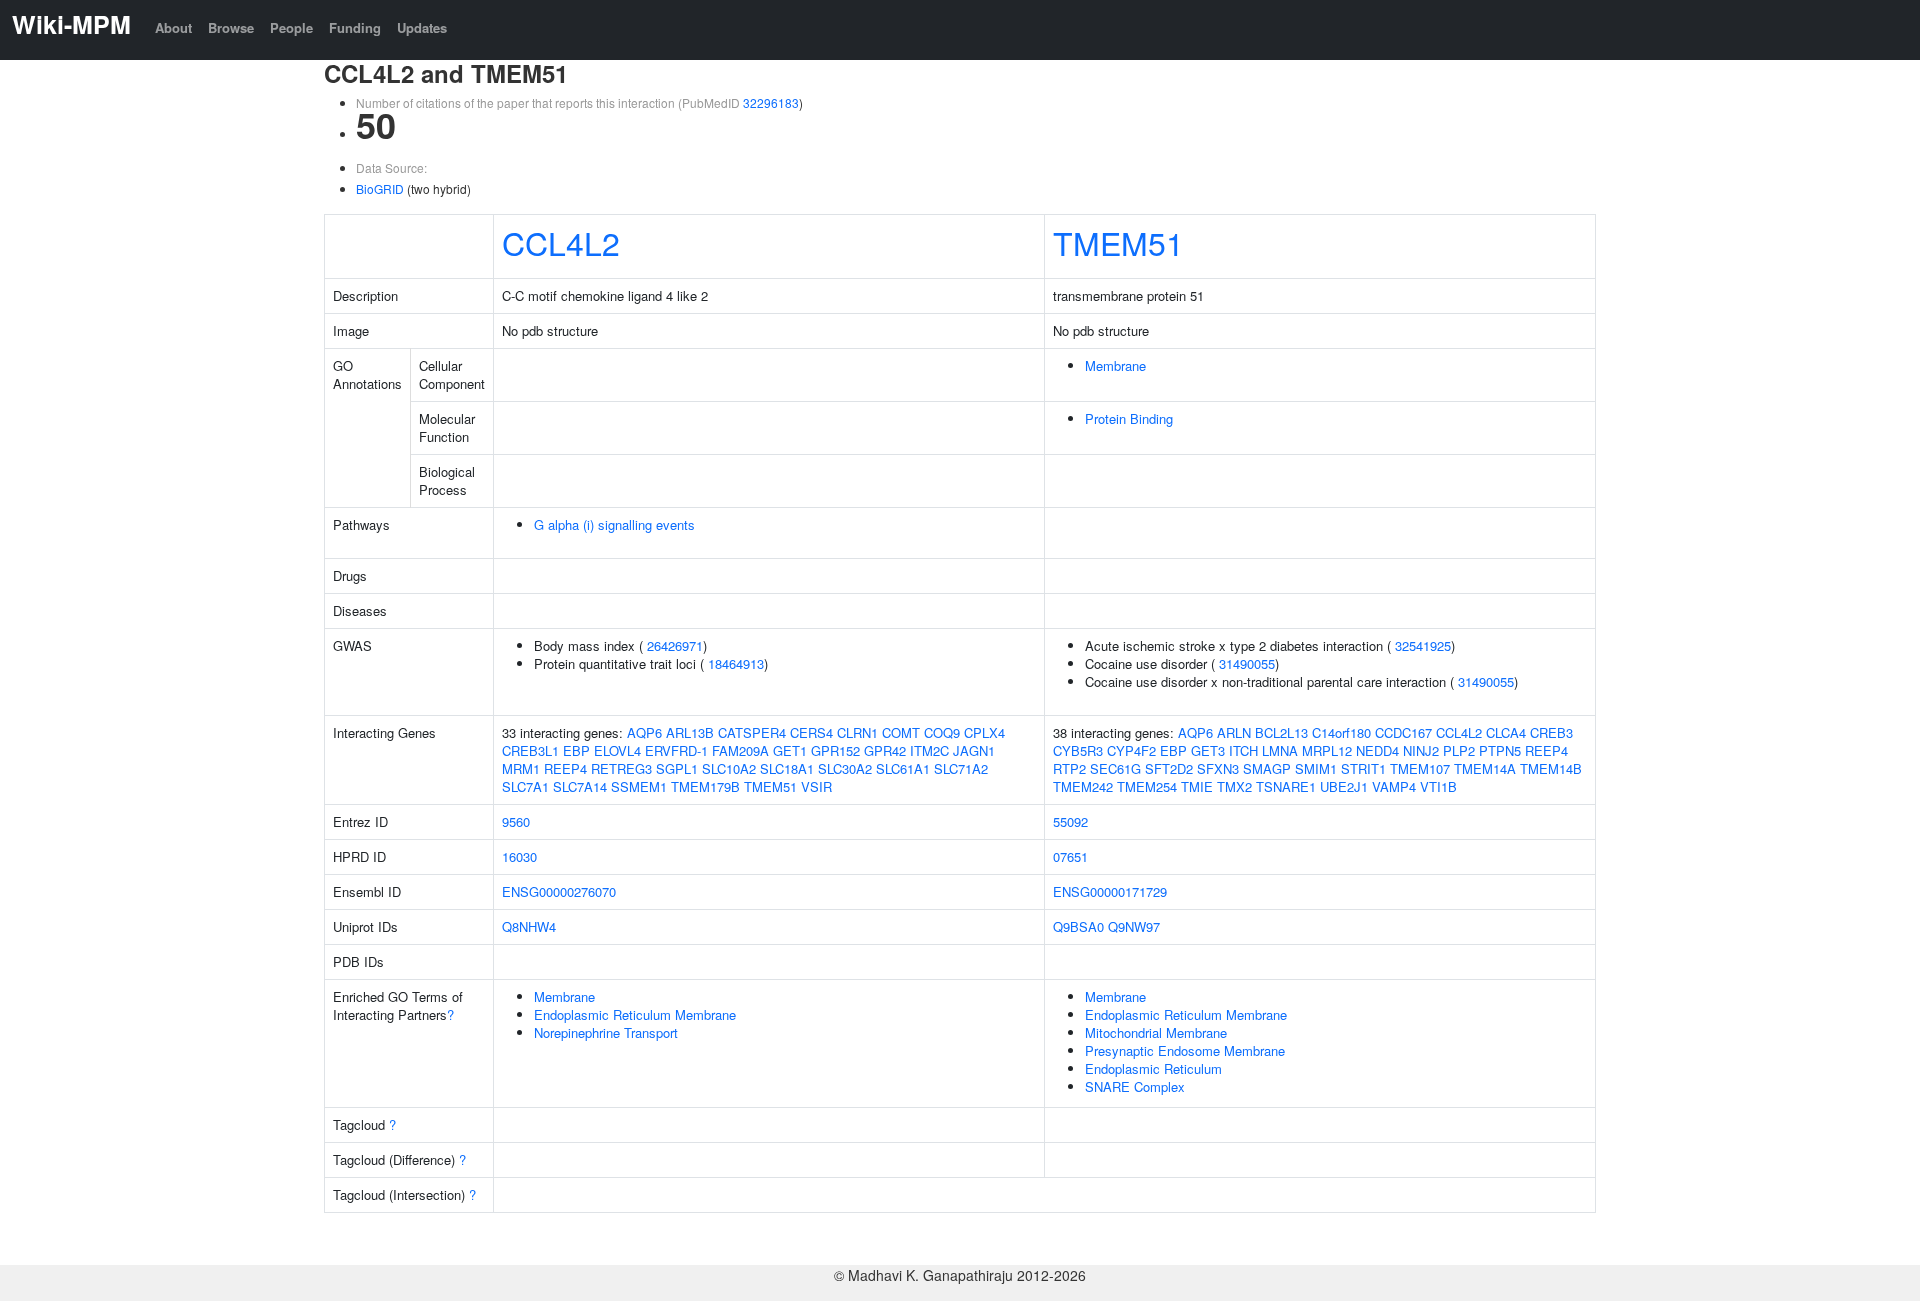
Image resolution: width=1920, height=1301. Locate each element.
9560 (516, 821)
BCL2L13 (1281, 732)
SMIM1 (1316, 768)
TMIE (1197, 786)
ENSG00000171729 (1110, 891)
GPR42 (885, 750)
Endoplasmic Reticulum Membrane (635, 1014)
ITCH (1243, 750)
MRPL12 (1327, 750)
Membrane (1115, 365)
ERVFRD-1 (676, 750)
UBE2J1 (1344, 786)
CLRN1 (857, 732)
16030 (519, 856)
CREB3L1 (530, 750)
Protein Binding (1129, 418)
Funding (355, 27)
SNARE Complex (1135, 1086)
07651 (1070, 856)
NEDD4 (1377, 750)
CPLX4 (984, 732)
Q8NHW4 (529, 926)
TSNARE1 (1286, 786)
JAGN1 (974, 750)
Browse (231, 27)
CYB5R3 (1078, 750)
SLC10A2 (729, 768)
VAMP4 (1394, 786)
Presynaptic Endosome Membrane (1185, 1050)
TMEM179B (705, 786)
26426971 (675, 645)
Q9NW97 (1134, 926)
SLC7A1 (525, 786)
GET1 (790, 750)
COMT (901, 732)
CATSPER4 (752, 732)
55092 (1070, 821)
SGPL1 (677, 768)
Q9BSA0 (1078, 926)
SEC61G (1115, 768)
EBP (576, 750)
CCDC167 (1403, 732)
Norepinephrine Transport (606, 1032)
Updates (422, 27)
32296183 (771, 102)
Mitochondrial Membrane (1156, 1032)
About (173, 27)
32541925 (1423, 645)
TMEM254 (1147, 786)
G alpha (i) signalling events (614, 524)
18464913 (736, 663)
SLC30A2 (845, 768)
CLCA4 (1506, 732)
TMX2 (1234, 786)
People (291, 27)
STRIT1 (1363, 768)
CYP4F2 (1131, 750)
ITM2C (929, 750)
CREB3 (1551, 732)
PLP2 (1459, 750)
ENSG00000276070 (559, 891)
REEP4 (565, 768)
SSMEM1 (639, 786)
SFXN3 (1218, 768)
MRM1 (521, 768)
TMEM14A (1485, 768)
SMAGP (1267, 768)
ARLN (1234, 732)
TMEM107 (1420, 768)
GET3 (1208, 750)
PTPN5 (1500, 750)
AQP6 (644, 732)
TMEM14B (1551, 768)
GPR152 (835, 750)
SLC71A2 (961, 768)
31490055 (1247, 663)
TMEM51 (1118, 242)
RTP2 (1069, 768)
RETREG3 (621, 768)
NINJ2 (1421, 750)
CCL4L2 (561, 242)
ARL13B (690, 732)
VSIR (816, 786)
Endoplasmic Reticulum (1153, 1068)
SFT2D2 (1169, 768)
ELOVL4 (617, 750)
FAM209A (740, 750)
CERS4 (811, 732)
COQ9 (942, 732)
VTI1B (1438, 786)
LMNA (1280, 750)
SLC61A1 (903, 768)
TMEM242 (1083, 786)
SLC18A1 (787, 768)
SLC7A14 (580, 786)
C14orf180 (1341, 732)
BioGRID (380, 188)
